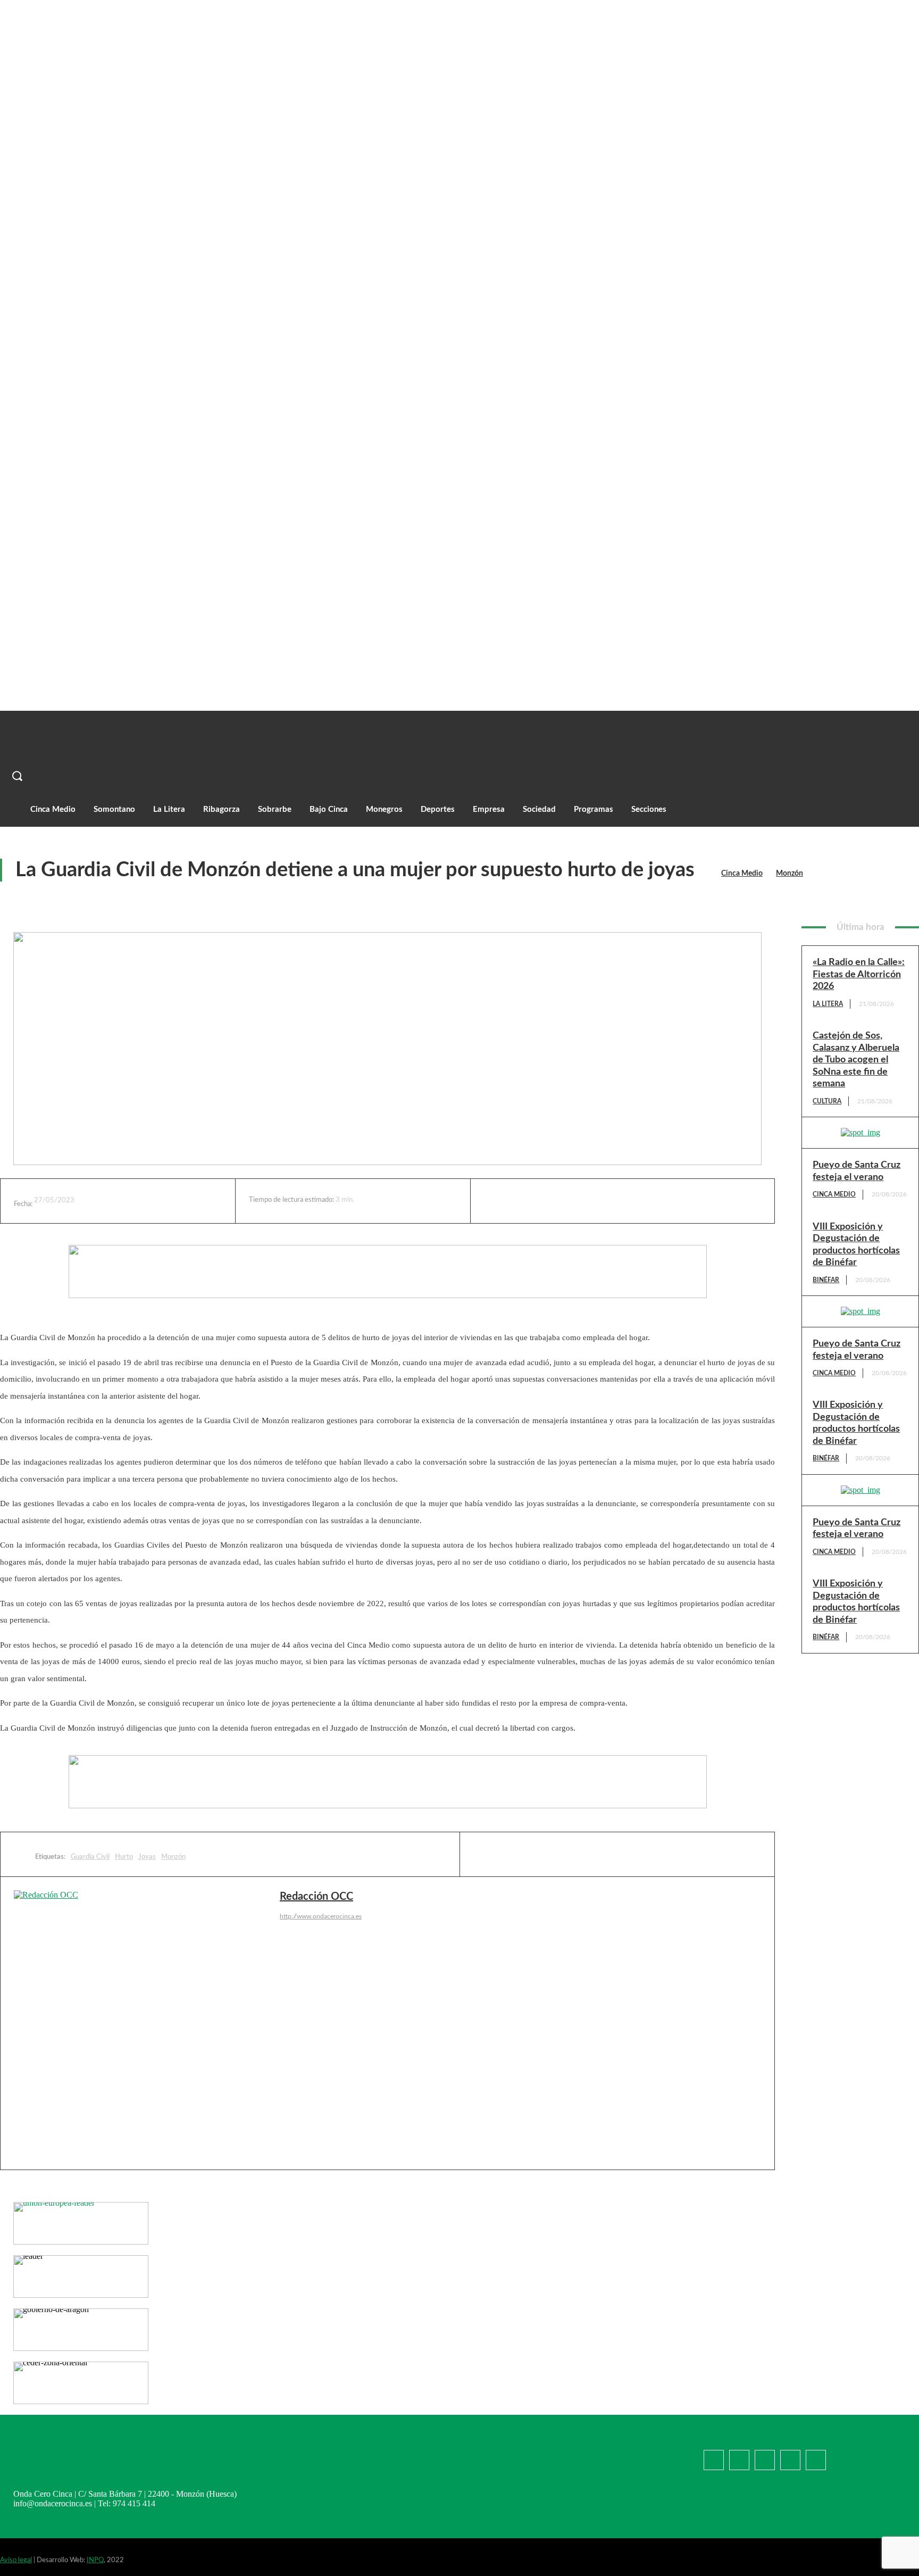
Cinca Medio (742, 874)
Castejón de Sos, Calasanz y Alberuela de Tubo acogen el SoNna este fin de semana (856, 1060)
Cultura (827, 1101)
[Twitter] (589, 1201)
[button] (337, 776)
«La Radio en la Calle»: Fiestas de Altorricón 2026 (859, 974)
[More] (707, 1201)
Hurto (124, 1857)
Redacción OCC (316, 1897)
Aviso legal (16, 2560)
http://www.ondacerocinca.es (321, 1916)
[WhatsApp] (628, 1201)
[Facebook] (549, 1201)
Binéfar (826, 1280)
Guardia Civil (90, 1857)
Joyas (147, 1857)
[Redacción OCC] (147, 2023)
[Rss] (816, 2460)
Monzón (789, 874)
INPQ (95, 2560)
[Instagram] (765, 2460)
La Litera (828, 1004)
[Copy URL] (667, 1201)
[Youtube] (790, 2460)
